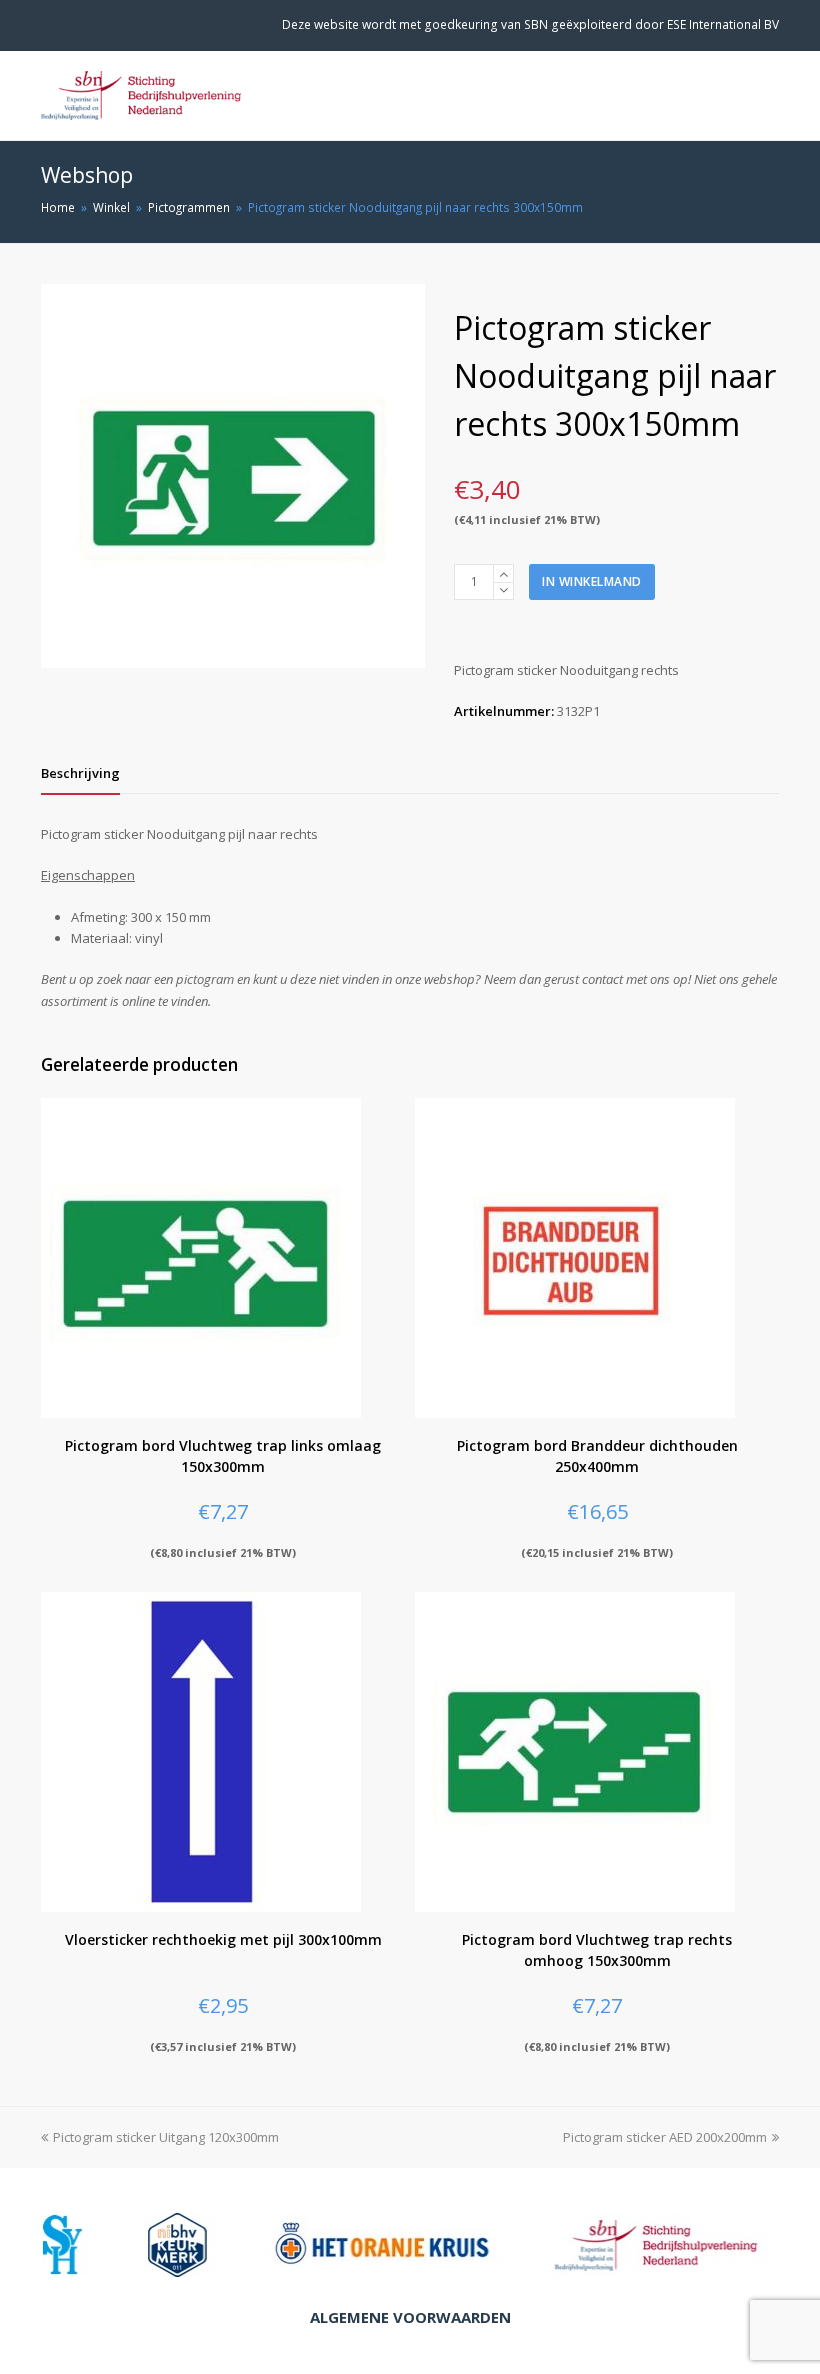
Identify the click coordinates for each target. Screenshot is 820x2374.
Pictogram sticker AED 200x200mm (665, 2137)
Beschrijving (80, 773)
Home (58, 207)
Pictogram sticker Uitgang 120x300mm (166, 2137)
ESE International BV (723, 24)
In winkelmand (592, 581)
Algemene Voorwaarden (410, 2317)
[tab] (80, 773)
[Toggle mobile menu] (768, 96)
